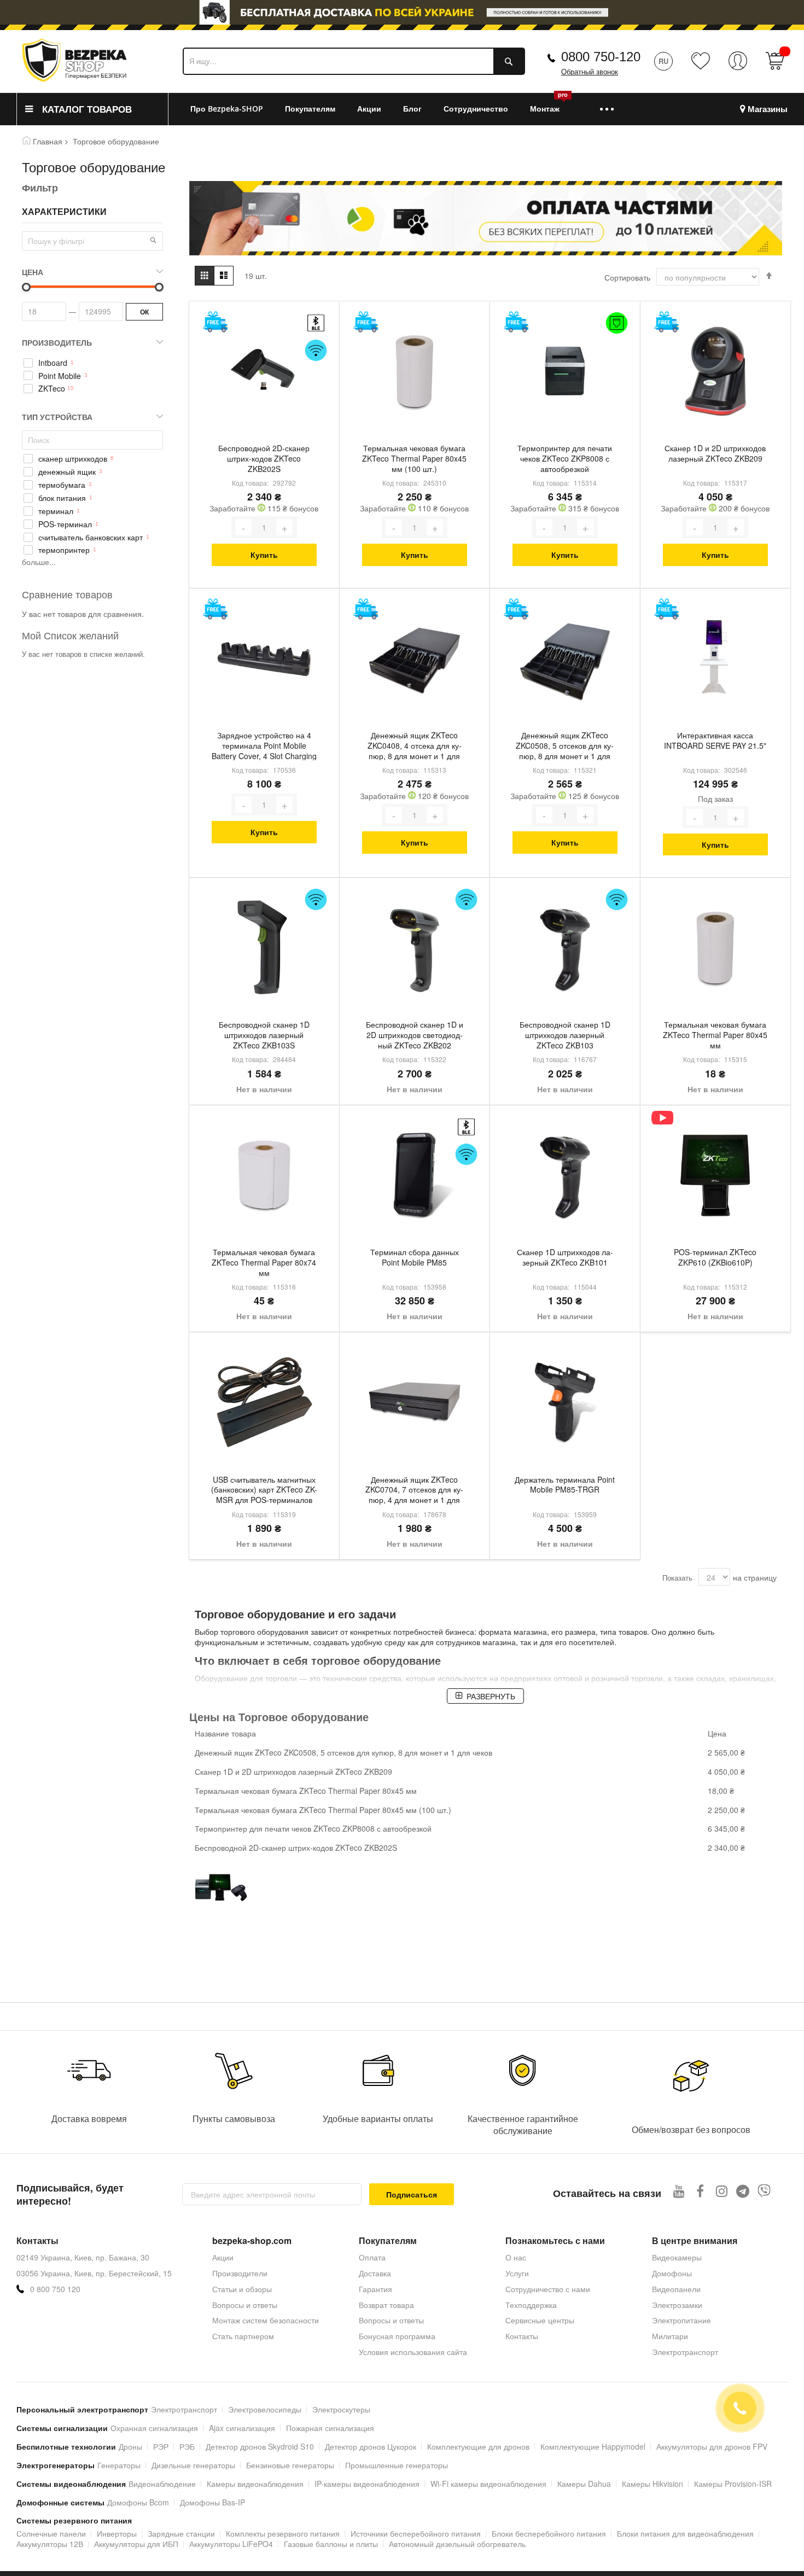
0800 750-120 (601, 57)
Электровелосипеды (265, 2409)
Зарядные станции (181, 2533)
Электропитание (681, 2320)
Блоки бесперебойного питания (549, 2533)
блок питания (62, 498)
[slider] (402, 15)
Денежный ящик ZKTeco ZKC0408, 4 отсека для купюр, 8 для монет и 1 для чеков (415, 747)
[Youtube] (679, 2191)
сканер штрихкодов (73, 459)
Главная (48, 141)
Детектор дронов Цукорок (371, 2446)
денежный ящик (67, 472)
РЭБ (187, 2446)
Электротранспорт (685, 2352)
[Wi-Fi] (316, 350)
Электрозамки (677, 2305)
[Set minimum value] (159, 287)
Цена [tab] (33, 272)
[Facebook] (700, 2191)
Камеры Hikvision (652, 2484)
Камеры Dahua (584, 2484)
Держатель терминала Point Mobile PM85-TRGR (565, 1485)
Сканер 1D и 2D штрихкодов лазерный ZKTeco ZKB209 (715, 453)
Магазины (768, 109)
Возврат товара (386, 2305)
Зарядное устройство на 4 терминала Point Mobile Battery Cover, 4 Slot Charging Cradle (264, 747)
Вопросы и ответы (245, 2305)
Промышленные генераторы (397, 2465)
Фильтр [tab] (40, 188)
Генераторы (119, 2465)
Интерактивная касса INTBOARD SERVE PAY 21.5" (715, 741)
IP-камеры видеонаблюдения (367, 2484)
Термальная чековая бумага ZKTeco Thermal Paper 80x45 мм (715, 1035)
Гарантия (375, 2289)
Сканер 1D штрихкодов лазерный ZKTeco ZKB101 (565, 1257)
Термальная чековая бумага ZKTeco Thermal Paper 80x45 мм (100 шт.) (414, 459)
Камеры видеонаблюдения (255, 2484)
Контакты (522, 2336)
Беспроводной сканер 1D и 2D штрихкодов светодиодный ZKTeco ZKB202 (415, 1035)
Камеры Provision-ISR (733, 2484)
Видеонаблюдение (162, 2484)
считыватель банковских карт (91, 537)
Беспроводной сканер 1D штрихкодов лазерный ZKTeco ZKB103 (565, 1035)
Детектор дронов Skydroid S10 (260, 2446)
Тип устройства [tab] (57, 417)
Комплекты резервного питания (283, 2533)
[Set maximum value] (26, 287)
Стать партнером (243, 2336)
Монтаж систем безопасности (266, 2320)
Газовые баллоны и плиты (331, 2544)
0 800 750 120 (55, 2289)
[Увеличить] (284, 527)
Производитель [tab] (57, 342)
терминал (56, 511)
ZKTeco (52, 389)
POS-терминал (65, 524)
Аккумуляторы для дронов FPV (712, 2446)
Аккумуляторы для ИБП (136, 2544)
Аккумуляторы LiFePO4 (231, 2544)
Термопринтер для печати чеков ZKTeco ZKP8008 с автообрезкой (565, 459)
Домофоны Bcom (138, 2502)
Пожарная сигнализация (330, 2428)
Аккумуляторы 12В (50, 2544)
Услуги (517, 2273)
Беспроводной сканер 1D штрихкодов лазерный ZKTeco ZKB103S (264, 1035)
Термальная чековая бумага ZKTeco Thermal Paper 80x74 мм (264, 1263)
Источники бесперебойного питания (416, 2533)
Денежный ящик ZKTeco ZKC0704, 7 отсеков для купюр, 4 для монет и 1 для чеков (414, 1491)
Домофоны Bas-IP (212, 2502)
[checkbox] (92, 363)
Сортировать (627, 277)
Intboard (53, 363)
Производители (240, 2273)
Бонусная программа (397, 2336)
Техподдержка (531, 2305)
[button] (153, 240)
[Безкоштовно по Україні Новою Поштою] (215, 322)
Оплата (372, 2257)
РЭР (161, 2446)
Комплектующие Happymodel (593, 2446)
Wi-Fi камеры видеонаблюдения (488, 2484)
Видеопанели (676, 2289)
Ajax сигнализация (242, 2428)
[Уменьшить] (243, 527)
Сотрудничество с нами (548, 2289)
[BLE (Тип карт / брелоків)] (316, 323)
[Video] (662, 1118)
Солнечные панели (51, 2533)
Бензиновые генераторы (290, 2465)
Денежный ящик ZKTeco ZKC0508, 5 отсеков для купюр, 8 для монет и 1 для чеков (565, 747)
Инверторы (117, 2533)
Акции (223, 2257)
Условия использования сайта (413, 2352)
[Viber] (764, 2191)
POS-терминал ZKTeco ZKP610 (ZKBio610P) (715, 1257)
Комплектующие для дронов (478, 2446)
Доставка (375, 2273)
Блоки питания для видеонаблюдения (685, 2533)
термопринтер (64, 550)
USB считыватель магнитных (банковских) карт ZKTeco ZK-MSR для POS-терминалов (264, 1490)
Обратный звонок (590, 72)
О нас (516, 2257)
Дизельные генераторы (193, 2465)
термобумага (62, 485)
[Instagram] (722, 2191)
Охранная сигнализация (154, 2428)
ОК (144, 312)
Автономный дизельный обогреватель (457, 2544)
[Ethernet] (617, 323)
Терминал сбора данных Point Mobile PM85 (415, 1257)
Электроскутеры (341, 2409)
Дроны (130, 2446)
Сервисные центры (540, 2320)
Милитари (670, 2336)
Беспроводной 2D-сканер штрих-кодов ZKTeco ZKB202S (264, 459)
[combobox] (354, 61)
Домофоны (672, 2273)
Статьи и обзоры (242, 2289)
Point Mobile (60, 376)
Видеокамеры (677, 2257)
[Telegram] (743, 2191)
